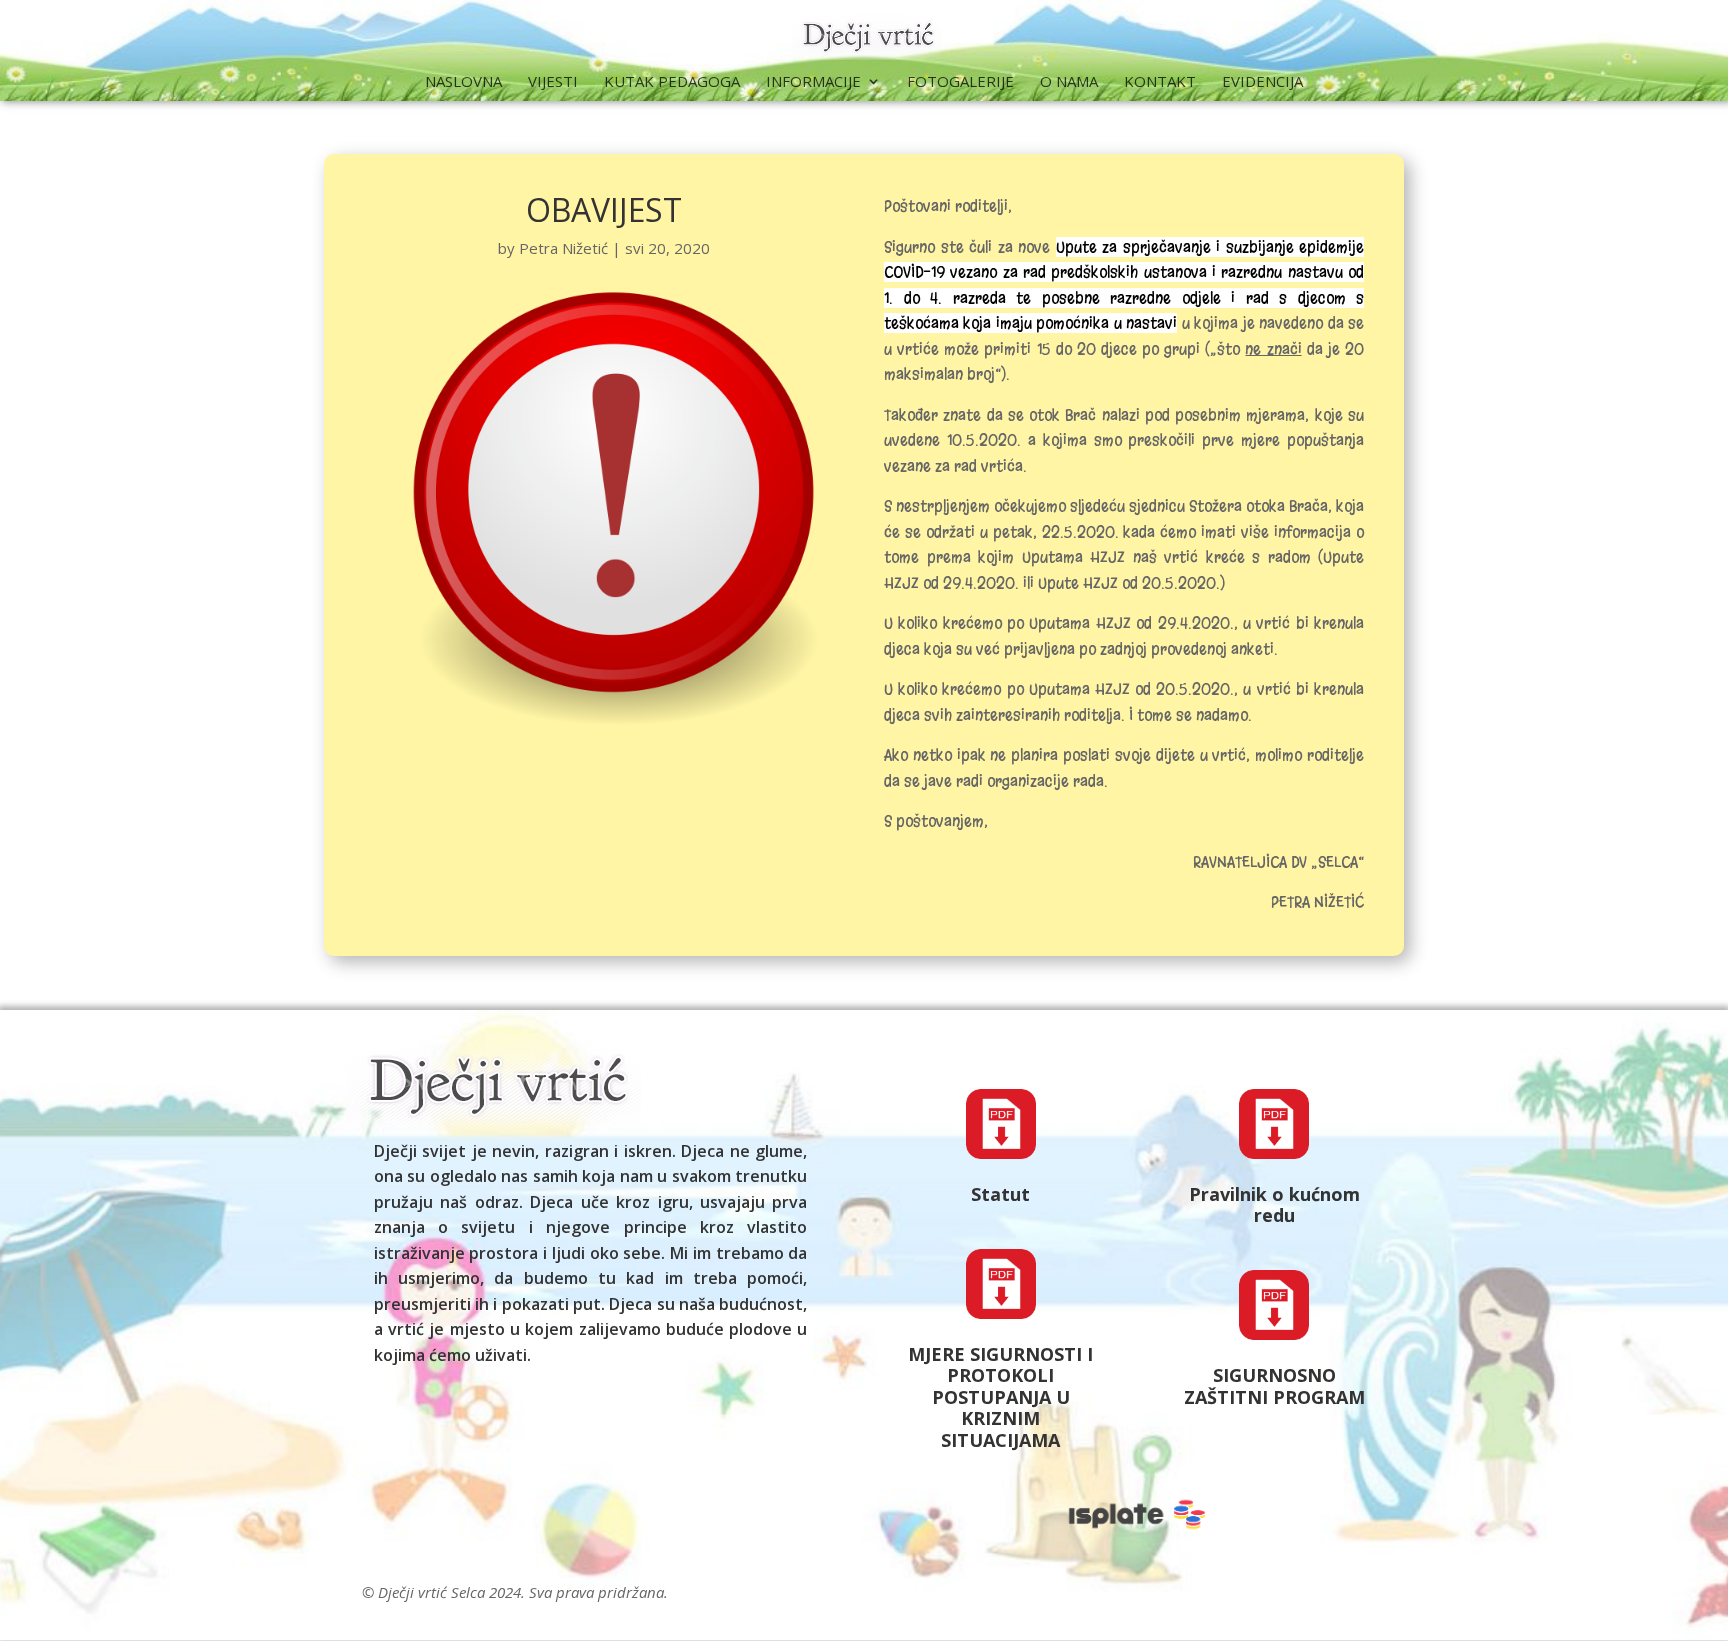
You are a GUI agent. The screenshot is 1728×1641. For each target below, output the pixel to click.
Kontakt (1160, 82)
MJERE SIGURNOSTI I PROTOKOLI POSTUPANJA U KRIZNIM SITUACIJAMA (1000, 1397)
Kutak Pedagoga (672, 82)
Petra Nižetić (563, 248)
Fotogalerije (960, 82)
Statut (1000, 1194)
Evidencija (1262, 82)
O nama (1069, 82)
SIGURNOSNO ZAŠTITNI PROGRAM (1274, 1386)
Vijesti (553, 82)
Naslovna (463, 82)
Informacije (813, 82)
